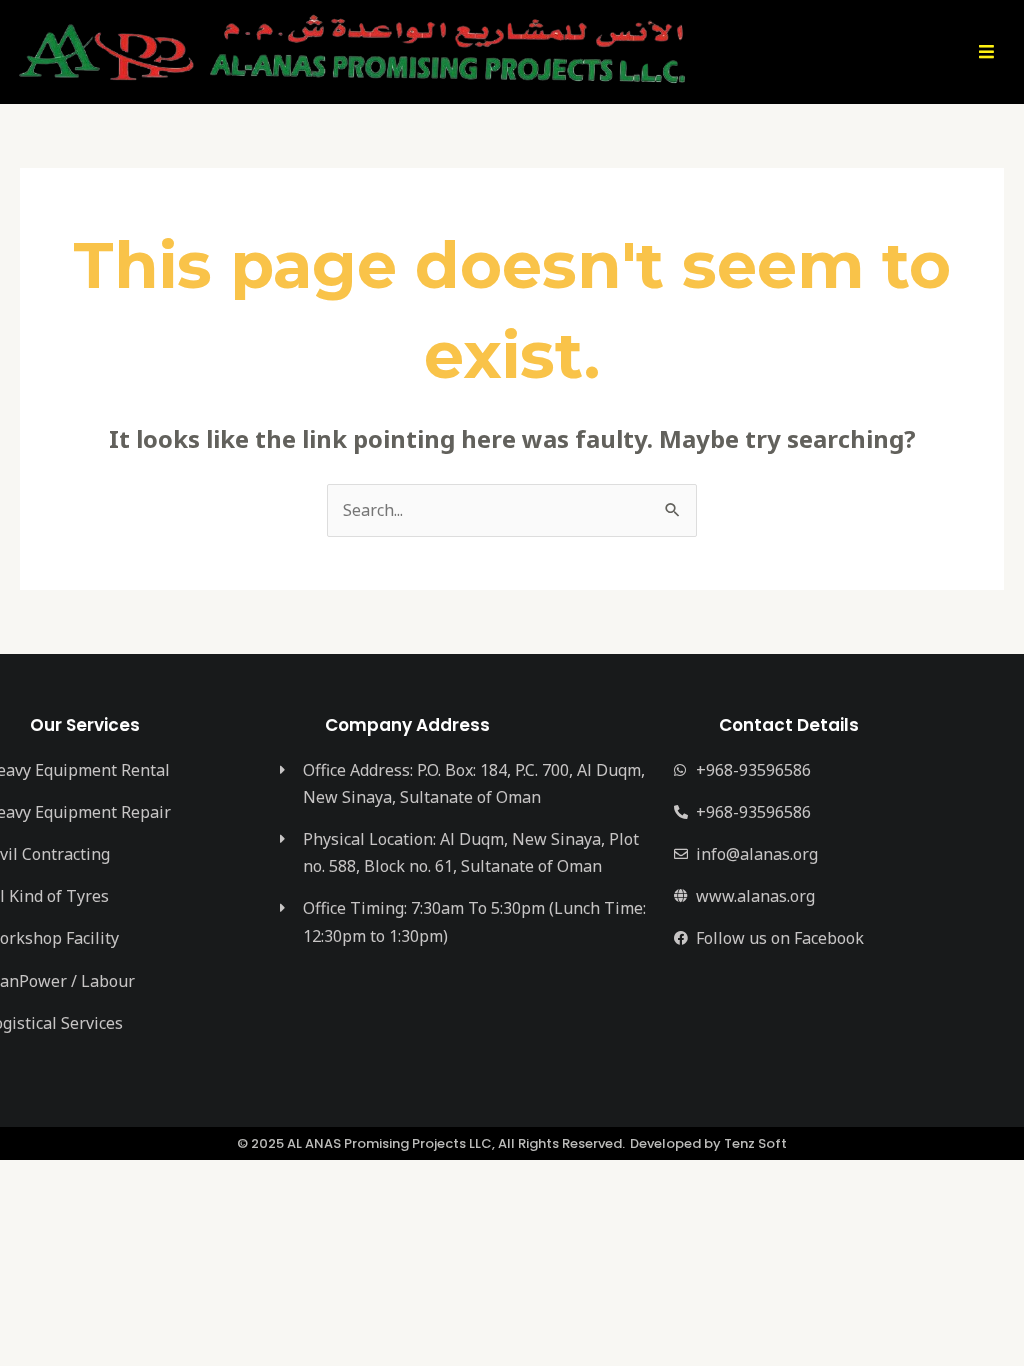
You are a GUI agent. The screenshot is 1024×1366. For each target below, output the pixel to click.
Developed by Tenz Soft (708, 1143)
